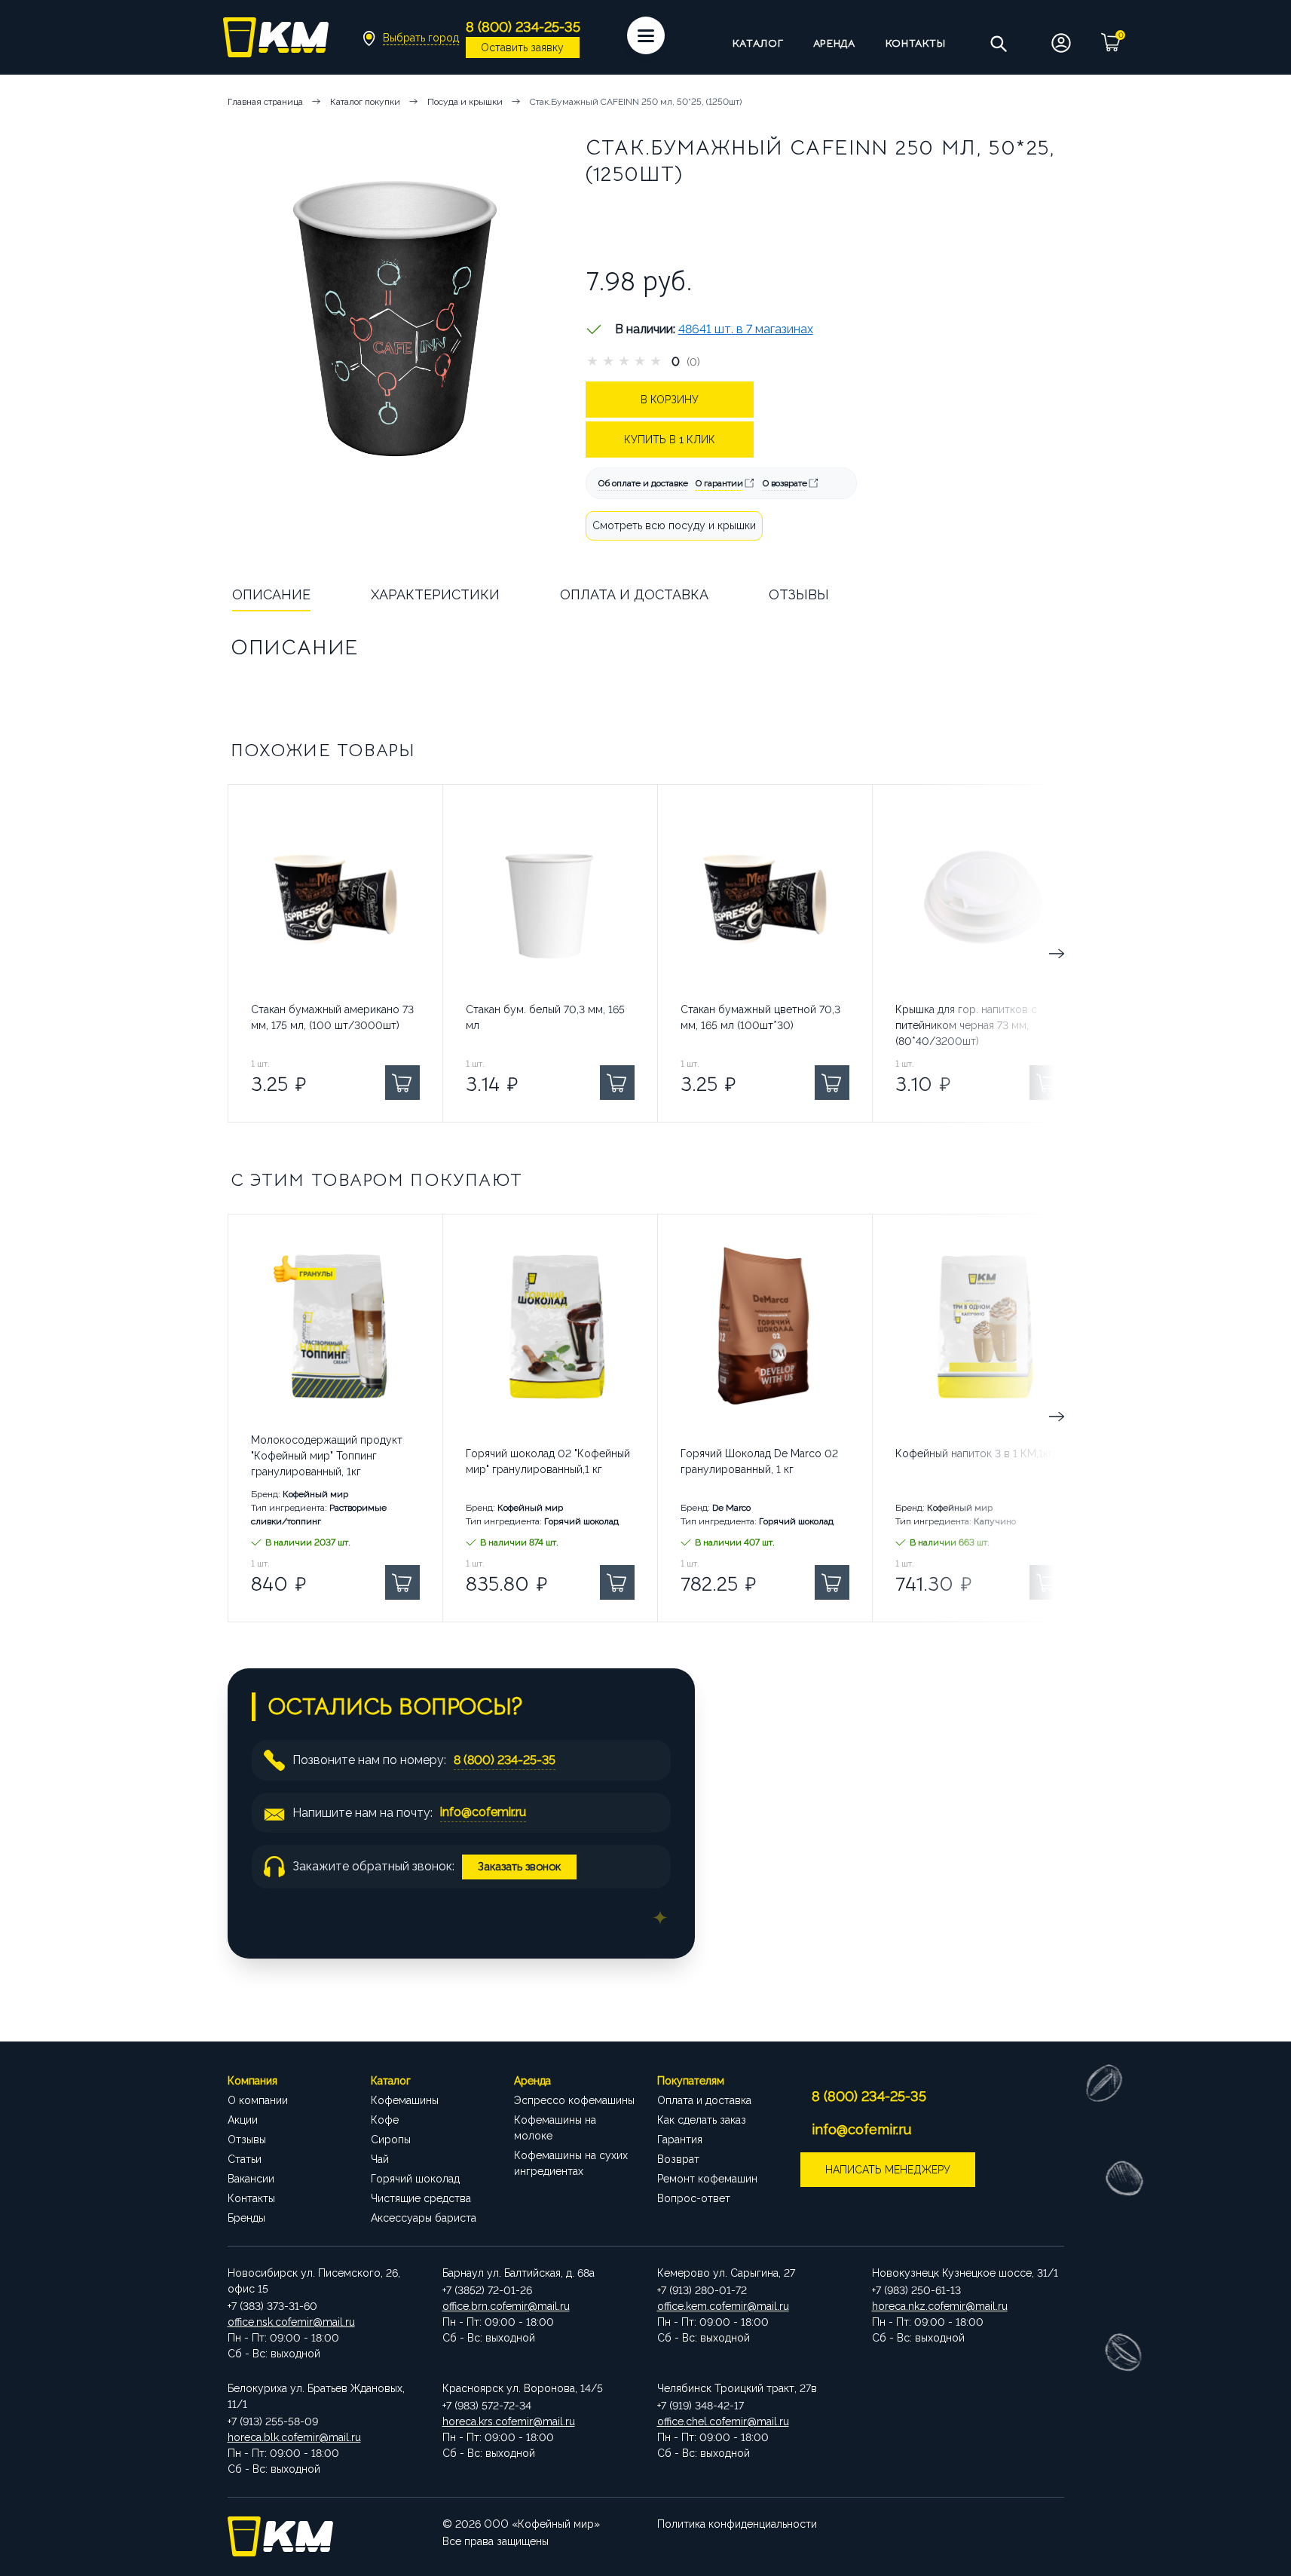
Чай (380, 2159)
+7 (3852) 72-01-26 (487, 2290)
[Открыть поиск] (998, 43)
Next (1000, 953)
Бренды (246, 2218)
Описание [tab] (271, 594)
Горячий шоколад (415, 2179)
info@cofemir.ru (483, 1812)
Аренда (834, 43)
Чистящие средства (421, 2198)
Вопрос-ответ (694, 2198)
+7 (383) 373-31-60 (272, 2306)
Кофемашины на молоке (555, 2128)
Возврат (678, 2159)
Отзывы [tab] (799, 594)
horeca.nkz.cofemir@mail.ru (940, 2306)
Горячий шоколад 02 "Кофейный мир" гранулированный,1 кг (548, 1461)
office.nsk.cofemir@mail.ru (291, 2322)
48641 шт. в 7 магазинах (746, 329)
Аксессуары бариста (424, 2218)
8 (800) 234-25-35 (505, 1760)
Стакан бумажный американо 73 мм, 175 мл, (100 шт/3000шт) (332, 1017)
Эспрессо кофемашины (574, 2100)
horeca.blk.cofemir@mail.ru (294, 2437)
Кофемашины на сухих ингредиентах (571, 2163)
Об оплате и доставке (643, 483)
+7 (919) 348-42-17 (701, 2406)
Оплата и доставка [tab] (634, 594)
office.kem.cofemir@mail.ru (723, 2306)
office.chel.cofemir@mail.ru (723, 2421)
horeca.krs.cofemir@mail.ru (509, 2421)
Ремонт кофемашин (707, 2179)
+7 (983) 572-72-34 (487, 2406)
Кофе (385, 2120)
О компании (258, 2100)
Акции (243, 2120)
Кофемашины (405, 2100)
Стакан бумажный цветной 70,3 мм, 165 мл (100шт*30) (760, 1017)
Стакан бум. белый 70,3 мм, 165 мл (545, 1017)
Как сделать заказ (702, 2120)
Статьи (245, 2159)
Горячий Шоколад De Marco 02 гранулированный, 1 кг (759, 1461)
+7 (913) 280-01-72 (702, 2290)
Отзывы (247, 2140)
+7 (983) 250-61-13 (916, 2290)
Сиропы (391, 2140)
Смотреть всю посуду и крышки (674, 525)
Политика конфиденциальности (737, 2524)
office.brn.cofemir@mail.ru (506, 2306)
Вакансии (251, 2179)
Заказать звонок (519, 1866)
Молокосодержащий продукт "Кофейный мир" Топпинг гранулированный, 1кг (327, 1456)
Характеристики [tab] (435, 594)
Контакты (916, 43)
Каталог (758, 43)
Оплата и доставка (704, 2100)
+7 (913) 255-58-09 (273, 2421)
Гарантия (680, 2140)
